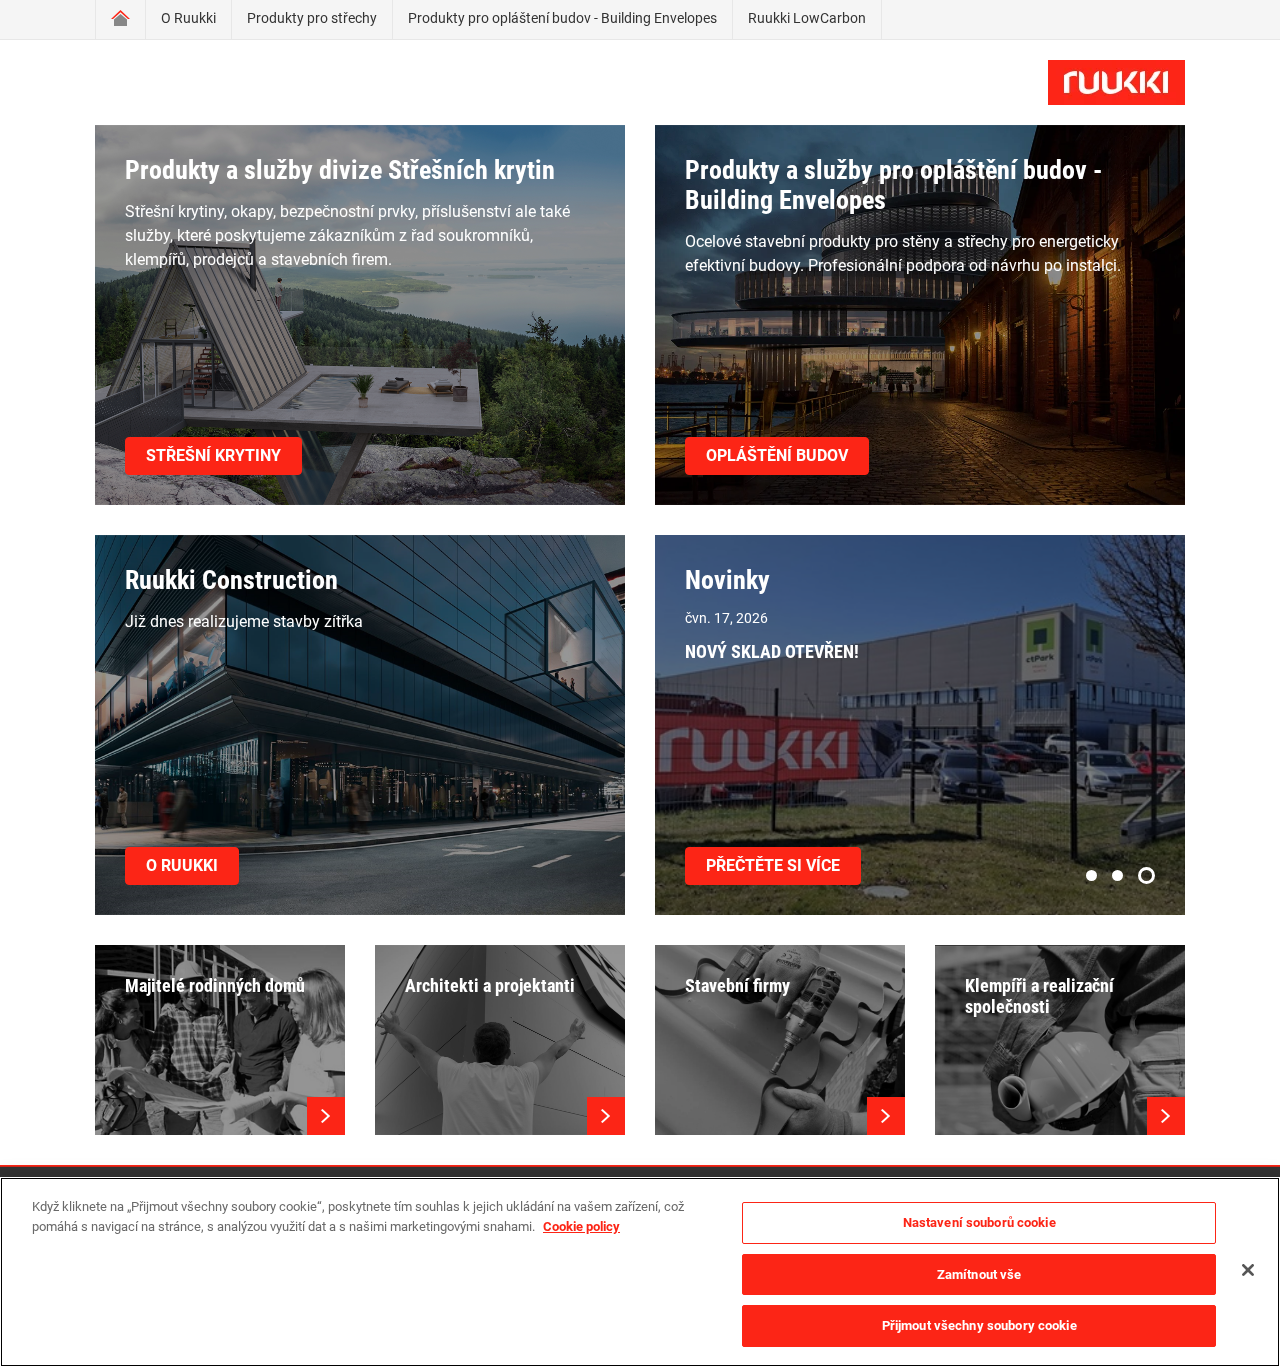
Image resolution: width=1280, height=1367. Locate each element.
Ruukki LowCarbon (807, 18)
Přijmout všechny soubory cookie (979, 1325)
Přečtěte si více (773, 865)
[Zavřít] (1248, 1270)
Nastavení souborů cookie (979, 1222)
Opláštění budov (777, 455)
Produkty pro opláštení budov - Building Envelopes (562, 18)
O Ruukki (188, 18)
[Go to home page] (120, 19)
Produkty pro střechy (312, 18)
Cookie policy (581, 1226)
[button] (1091, 875)
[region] (640, 1272)
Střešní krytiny (213, 455)
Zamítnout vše (979, 1274)
